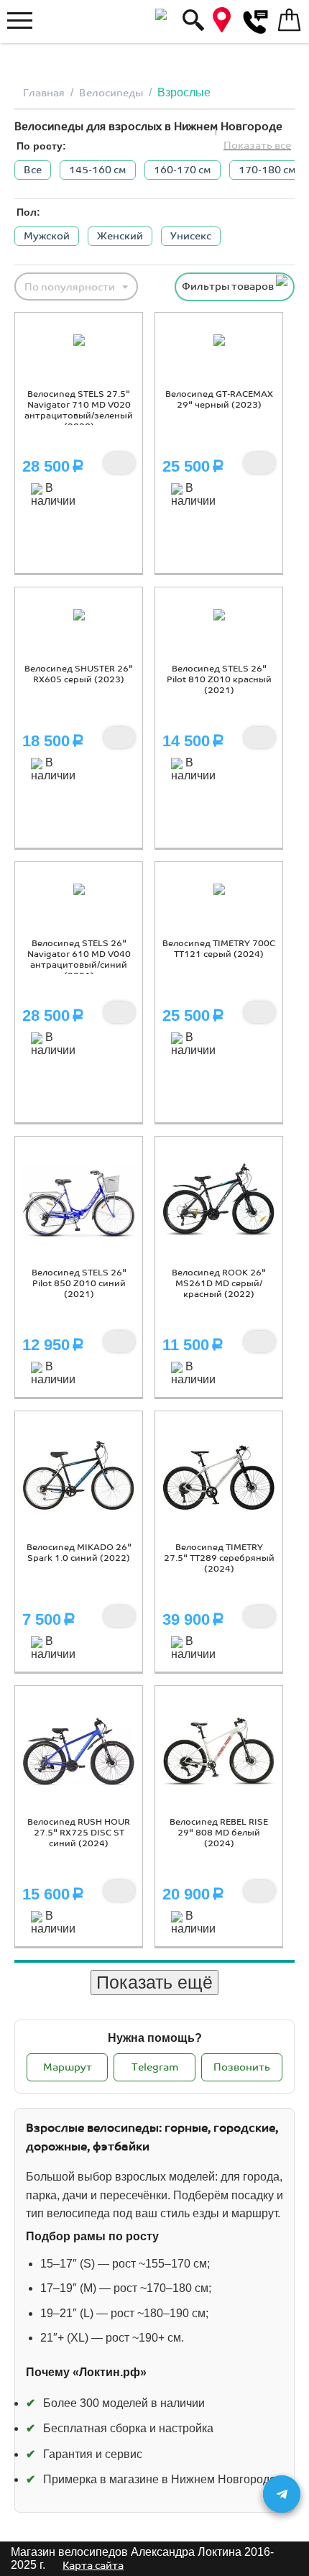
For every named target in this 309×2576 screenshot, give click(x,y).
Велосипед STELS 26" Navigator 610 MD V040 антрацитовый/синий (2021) (79, 960)
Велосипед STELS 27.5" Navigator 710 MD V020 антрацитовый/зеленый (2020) (79, 411)
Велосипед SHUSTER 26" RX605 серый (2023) (79, 674)
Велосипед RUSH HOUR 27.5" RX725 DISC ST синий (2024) (79, 1833)
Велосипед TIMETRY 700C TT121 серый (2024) (219, 949)
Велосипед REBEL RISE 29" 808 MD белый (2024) (219, 1833)
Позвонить (242, 2067)
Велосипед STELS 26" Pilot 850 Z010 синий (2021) (79, 1284)
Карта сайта (93, 2566)
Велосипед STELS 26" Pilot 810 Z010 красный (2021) (219, 680)
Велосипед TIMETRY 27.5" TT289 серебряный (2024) (219, 1558)
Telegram (155, 2067)
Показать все (257, 146)
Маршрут (68, 2067)
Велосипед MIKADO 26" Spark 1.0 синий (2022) (79, 1553)
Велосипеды (111, 93)
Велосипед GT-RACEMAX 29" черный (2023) (219, 400)
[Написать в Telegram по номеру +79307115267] (282, 2494)
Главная (44, 93)
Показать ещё (154, 1982)
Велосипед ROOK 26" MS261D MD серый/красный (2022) (219, 1284)
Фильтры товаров (229, 287)
